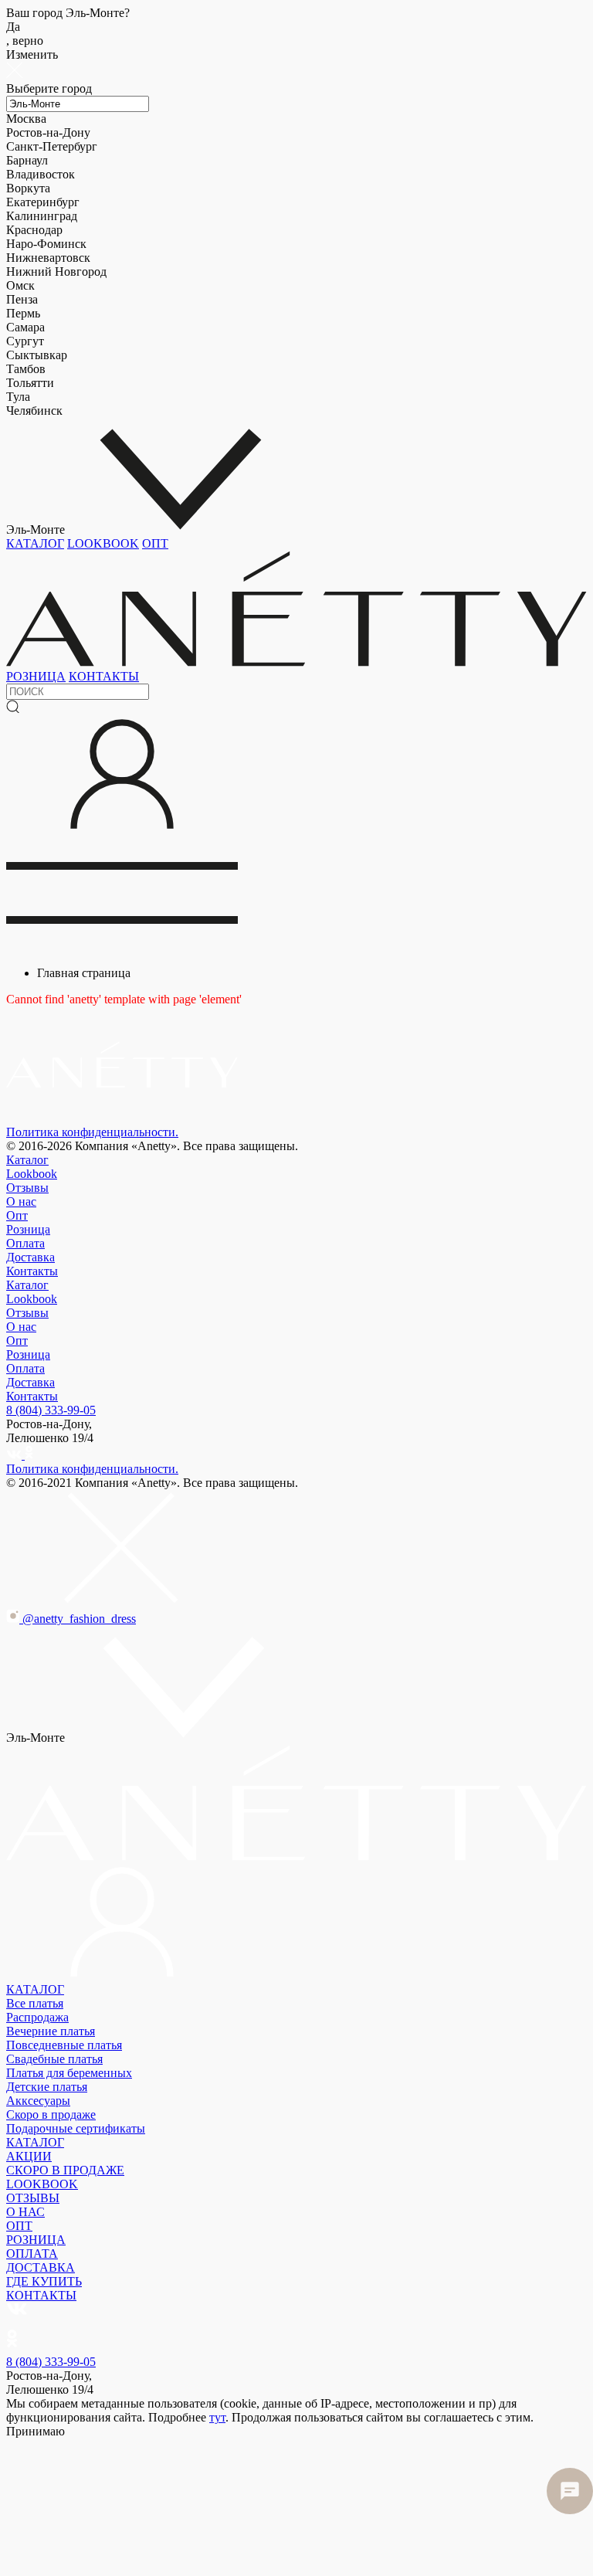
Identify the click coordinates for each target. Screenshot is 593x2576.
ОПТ (155, 543)
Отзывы (27, 1188)
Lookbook (32, 1174)
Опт (17, 1215)
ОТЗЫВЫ (33, 2198)
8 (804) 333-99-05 (51, 1410)
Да (25, 34)
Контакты (32, 1271)
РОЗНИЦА (36, 676)
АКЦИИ (29, 2156)
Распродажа (37, 2017)
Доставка (30, 1257)
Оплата (25, 1243)
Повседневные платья (64, 2045)
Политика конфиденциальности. (92, 1132)
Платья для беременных (69, 2073)
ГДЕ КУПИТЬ (44, 2281)
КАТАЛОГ (35, 543)
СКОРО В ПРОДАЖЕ (65, 2170)
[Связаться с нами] (570, 2491)
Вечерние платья (51, 2031)
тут (217, 2417)
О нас (21, 1201)
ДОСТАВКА (41, 2267)
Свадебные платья (54, 2059)
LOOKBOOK (103, 543)
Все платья (35, 2003)
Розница (28, 1229)
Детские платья (47, 2087)
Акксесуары (38, 2101)
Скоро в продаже (51, 2114)
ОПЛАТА (32, 2254)
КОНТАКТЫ (104, 676)
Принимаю (36, 2431)
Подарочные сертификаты (76, 2128)
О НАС (25, 2212)
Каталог (27, 1160)
